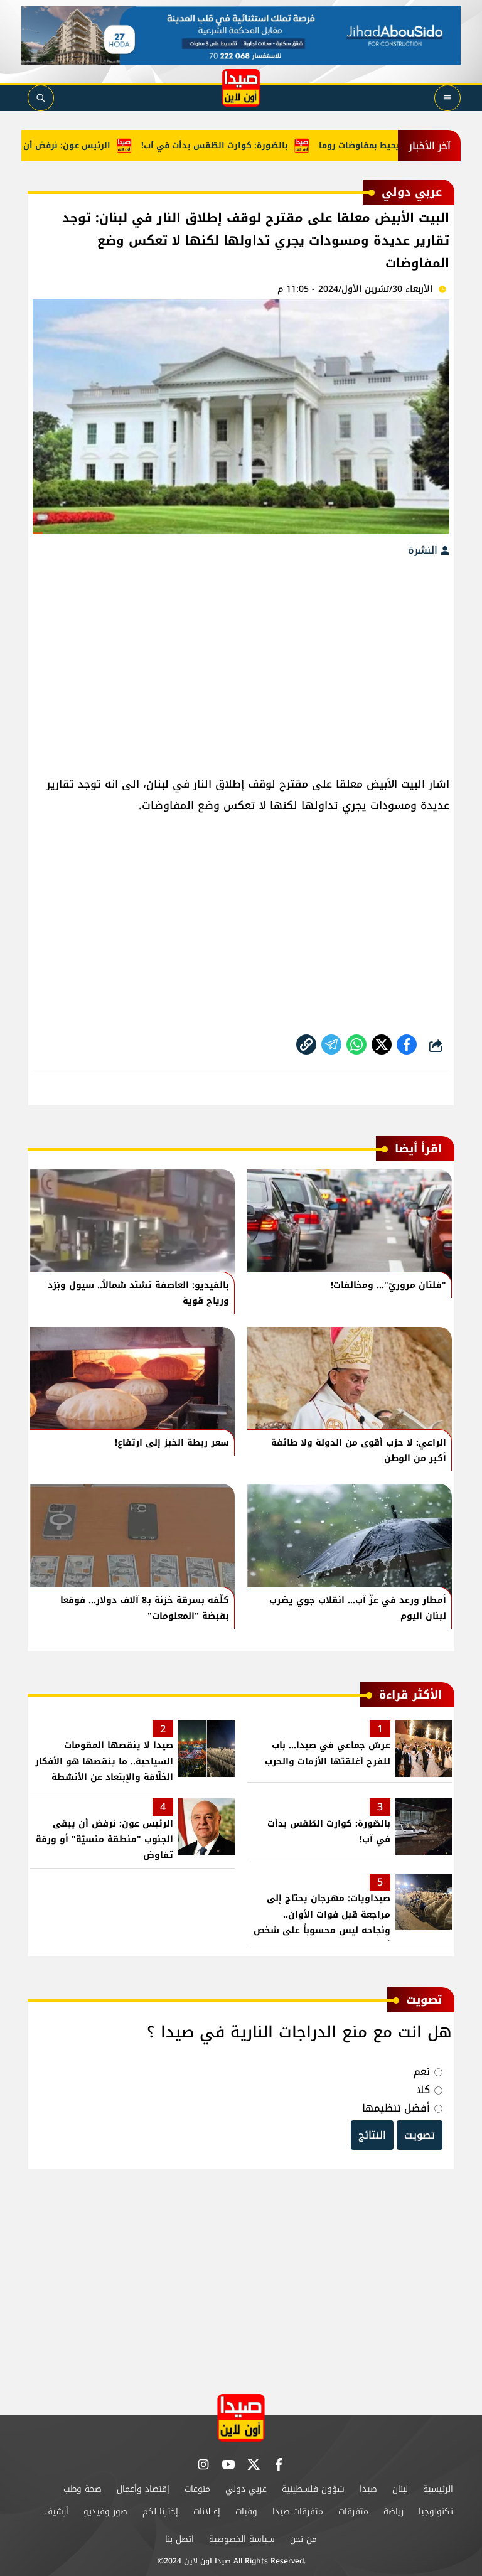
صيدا (368, 2489)
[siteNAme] (241, 88)
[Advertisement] (241, 660)
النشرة (424, 550)
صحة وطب (83, 2489)
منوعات (197, 2489)
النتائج (372, 2135)
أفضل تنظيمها (396, 2108)
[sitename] (241, 2418)
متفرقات (353, 2512)
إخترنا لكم (160, 2512)
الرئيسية (438, 2489)
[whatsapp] (306, 1044)
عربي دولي (246, 2489)
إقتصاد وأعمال (143, 2489)
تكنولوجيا (436, 2512)
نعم (422, 2072)
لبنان (400, 2489)
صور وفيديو (105, 2512)
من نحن (303, 2539)
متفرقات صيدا (298, 2512)
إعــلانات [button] (207, 2512)
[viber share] (331, 1044)
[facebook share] (407, 1044)
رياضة (394, 2512)
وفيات (246, 2512)
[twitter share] (382, 1044)
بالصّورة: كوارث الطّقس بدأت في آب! (246, 145)
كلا (423, 2090)
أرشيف (56, 2512)
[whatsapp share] (356, 1044)
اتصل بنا (179, 2539)
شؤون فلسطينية (313, 2489)
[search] (41, 98)
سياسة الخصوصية (242, 2539)
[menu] (447, 98)
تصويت (420, 2135)
